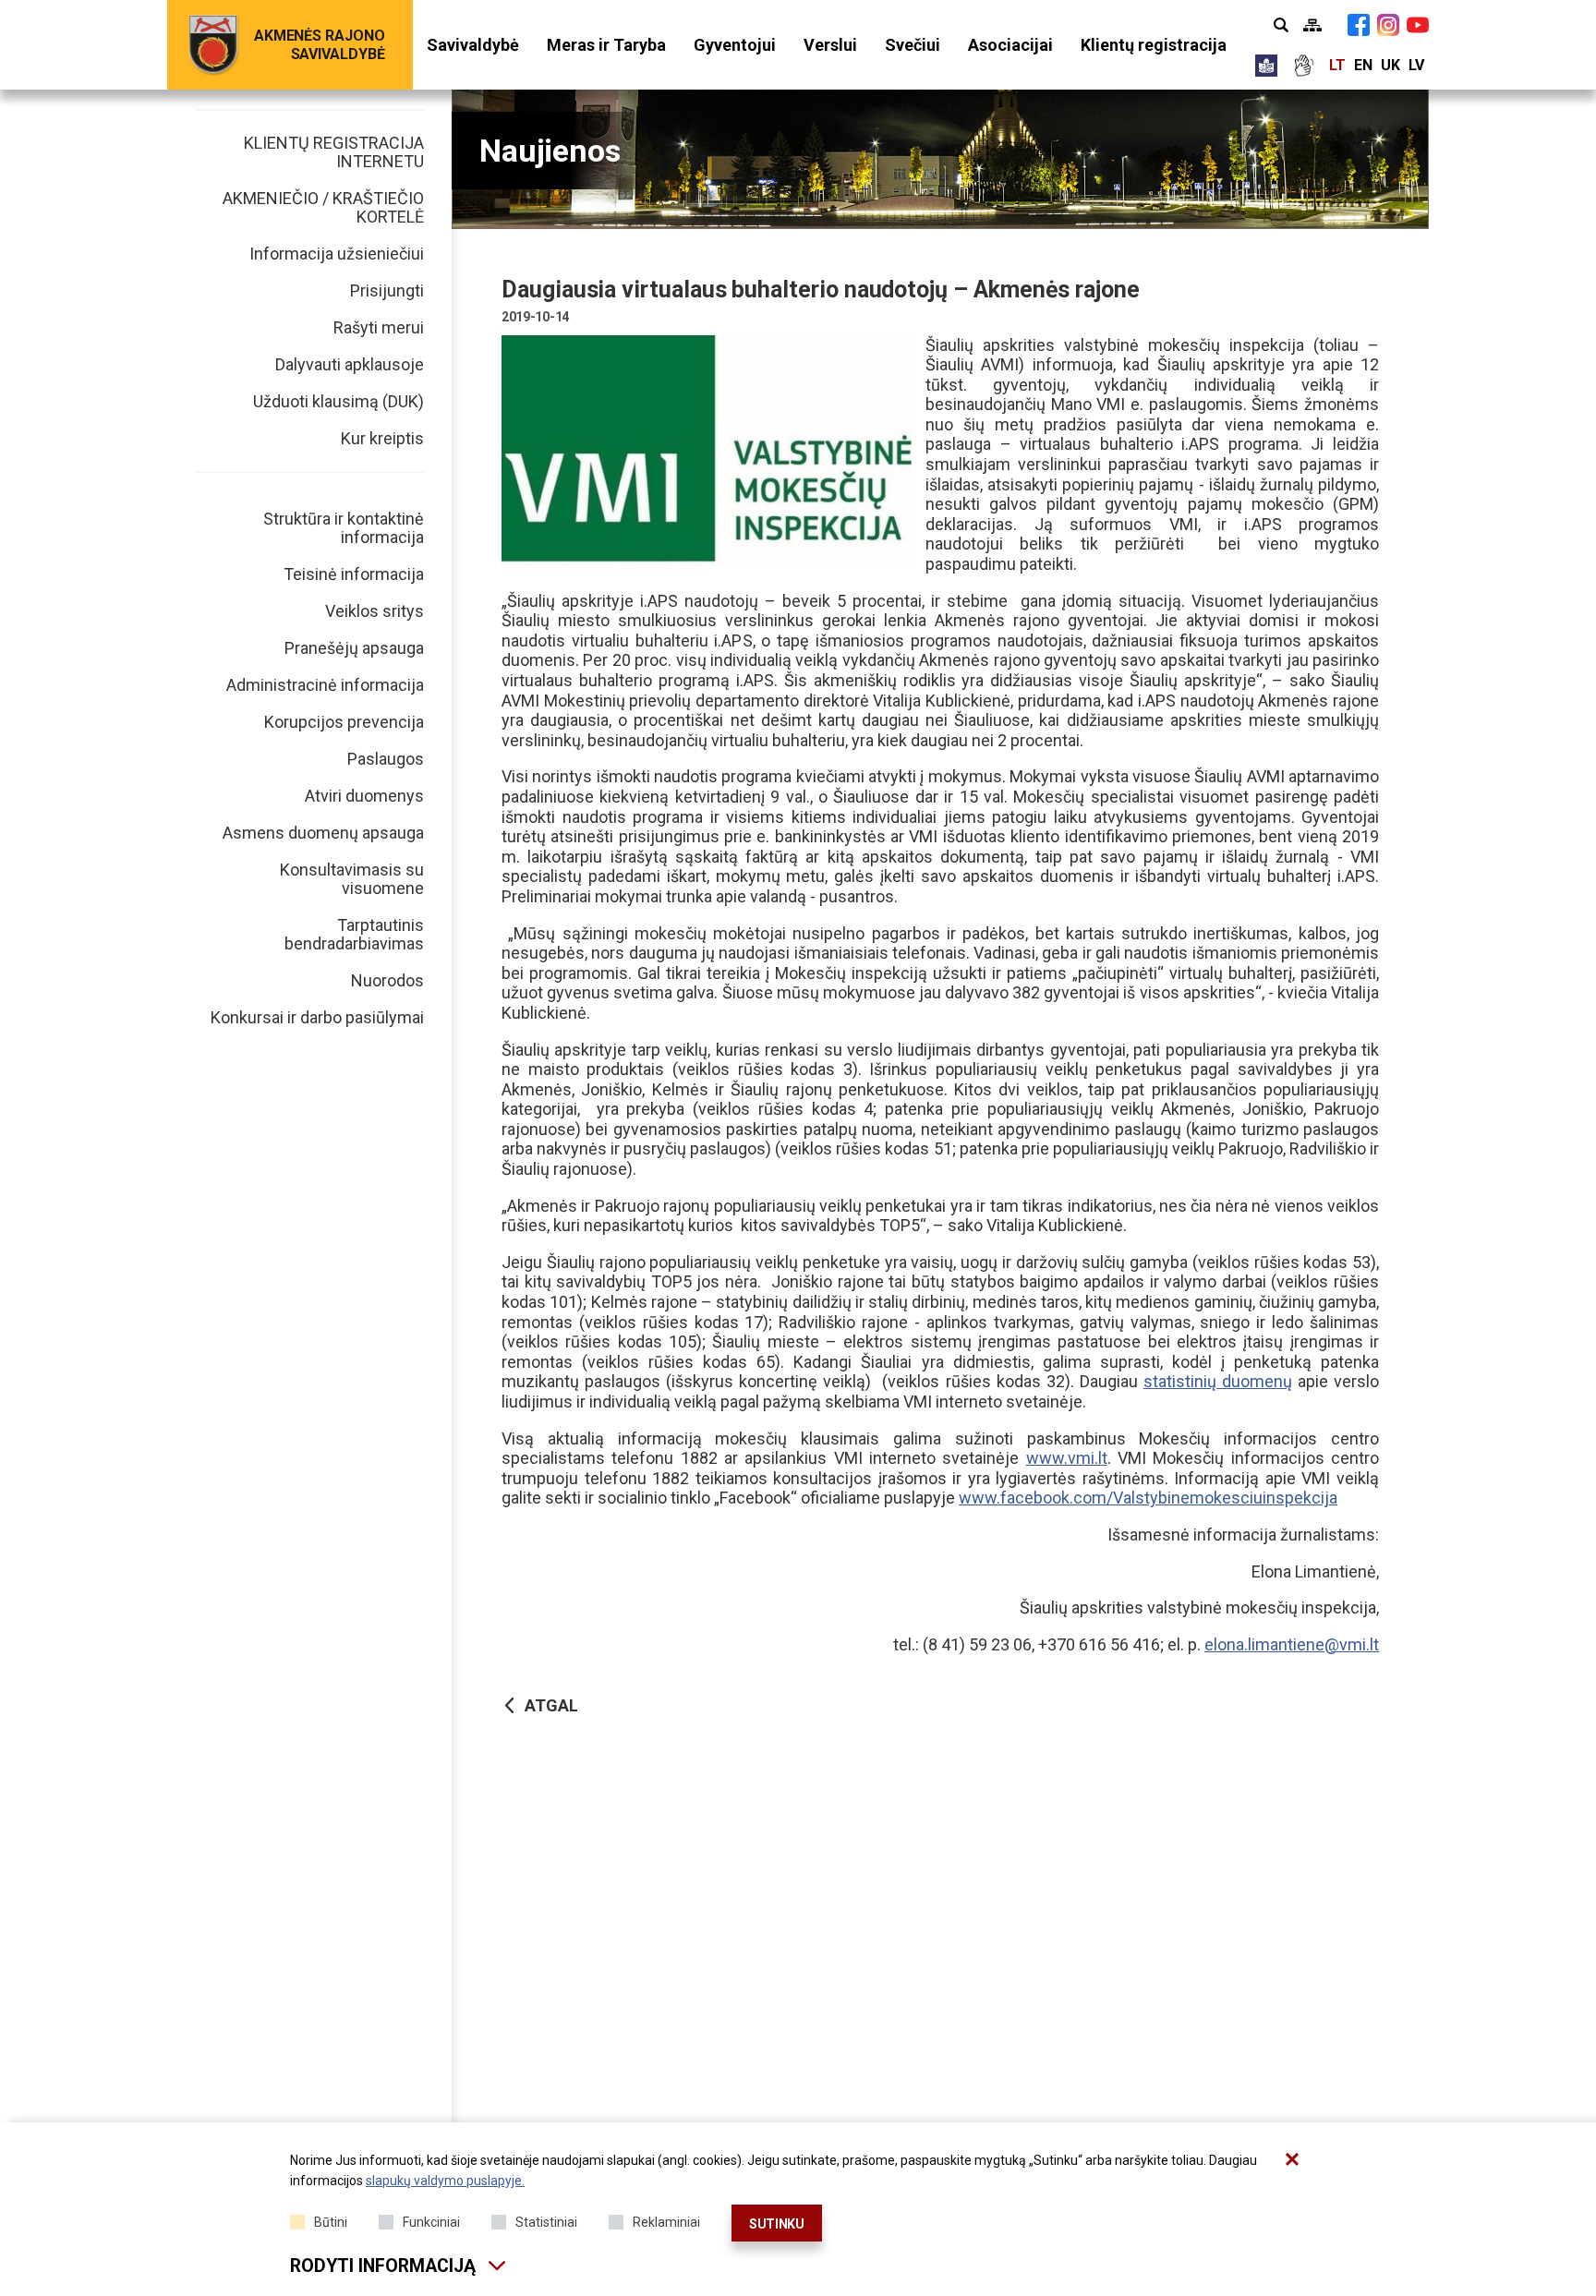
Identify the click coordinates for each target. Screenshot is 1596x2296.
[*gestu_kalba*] (1303, 66)
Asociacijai (1010, 45)
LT (1337, 65)
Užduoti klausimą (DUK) (339, 401)
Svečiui (913, 45)
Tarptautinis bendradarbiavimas (354, 934)
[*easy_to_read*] (1266, 66)
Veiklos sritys (375, 611)
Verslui (830, 45)
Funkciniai (431, 2222)
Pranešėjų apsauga (354, 648)
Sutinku (777, 2224)
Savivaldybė (473, 45)
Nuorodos (387, 980)
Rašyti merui (379, 327)
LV (1416, 65)
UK (1390, 65)
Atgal (551, 1705)
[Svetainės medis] (1312, 25)
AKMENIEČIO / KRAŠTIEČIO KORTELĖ (323, 207)
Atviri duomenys (364, 796)
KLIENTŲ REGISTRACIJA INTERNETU (334, 152)
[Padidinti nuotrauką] (707, 451)
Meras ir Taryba (606, 45)
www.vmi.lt (1067, 1458)
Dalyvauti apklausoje (350, 364)
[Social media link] (1359, 25)
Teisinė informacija (354, 574)
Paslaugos (386, 759)
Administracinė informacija (325, 685)
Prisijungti (387, 290)
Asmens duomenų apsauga (323, 833)
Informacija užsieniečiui (337, 254)
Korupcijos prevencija (344, 722)
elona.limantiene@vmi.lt (1292, 1644)
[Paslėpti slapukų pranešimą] (1292, 2159)
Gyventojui (735, 45)
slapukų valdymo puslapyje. (445, 2181)
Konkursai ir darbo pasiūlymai (317, 1017)
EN (1363, 65)
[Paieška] (1281, 25)
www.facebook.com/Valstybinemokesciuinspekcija (1148, 1498)
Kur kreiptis (382, 438)
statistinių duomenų (1218, 1381)
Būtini (331, 2222)
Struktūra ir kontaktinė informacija (344, 528)
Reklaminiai (666, 2222)
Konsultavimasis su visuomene (352, 879)
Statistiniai (546, 2222)
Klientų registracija (1154, 45)
